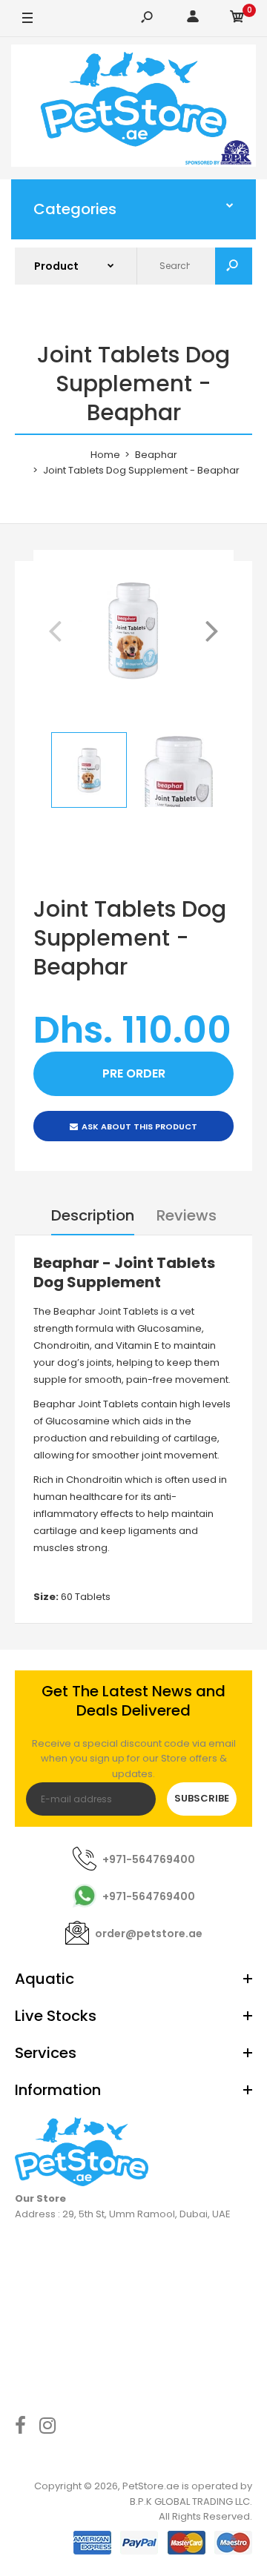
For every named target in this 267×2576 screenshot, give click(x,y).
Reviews (187, 1215)
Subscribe (202, 1798)
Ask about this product (139, 1126)
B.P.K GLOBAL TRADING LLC (190, 2502)
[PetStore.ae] (133, 108)
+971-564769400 (149, 1859)
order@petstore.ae (149, 1933)
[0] (237, 19)
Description (93, 1215)
